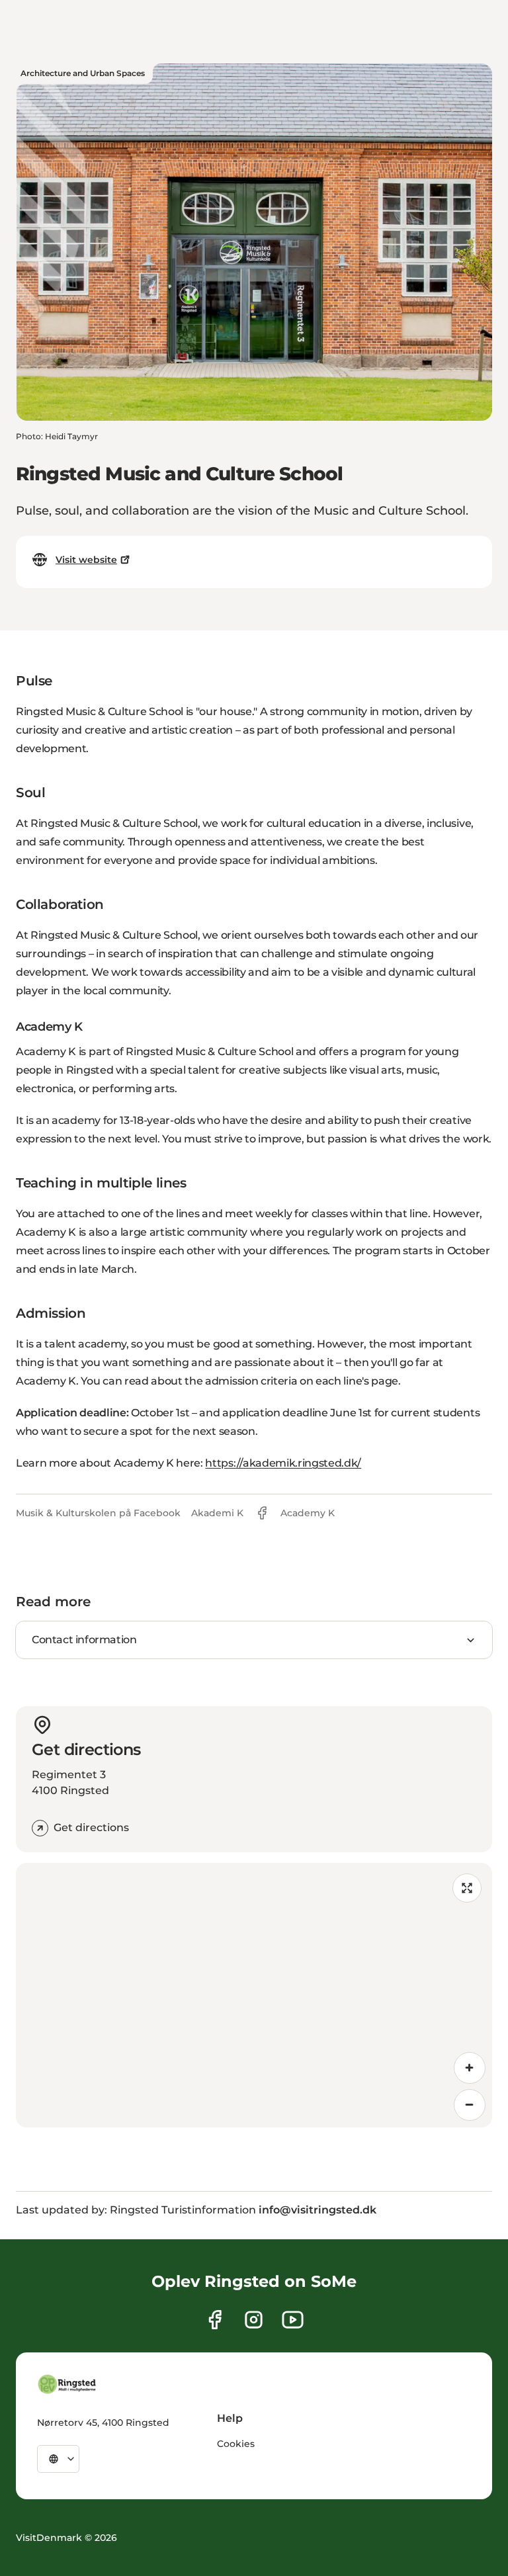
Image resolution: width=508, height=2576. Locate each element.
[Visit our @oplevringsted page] (293, 2320)
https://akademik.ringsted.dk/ (283, 1463)
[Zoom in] (470, 2068)
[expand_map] (467, 1888)
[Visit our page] (215, 2320)
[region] (254, 1995)
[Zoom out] (470, 2105)
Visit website (86, 560)
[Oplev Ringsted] (67, 2384)
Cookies (236, 2444)
